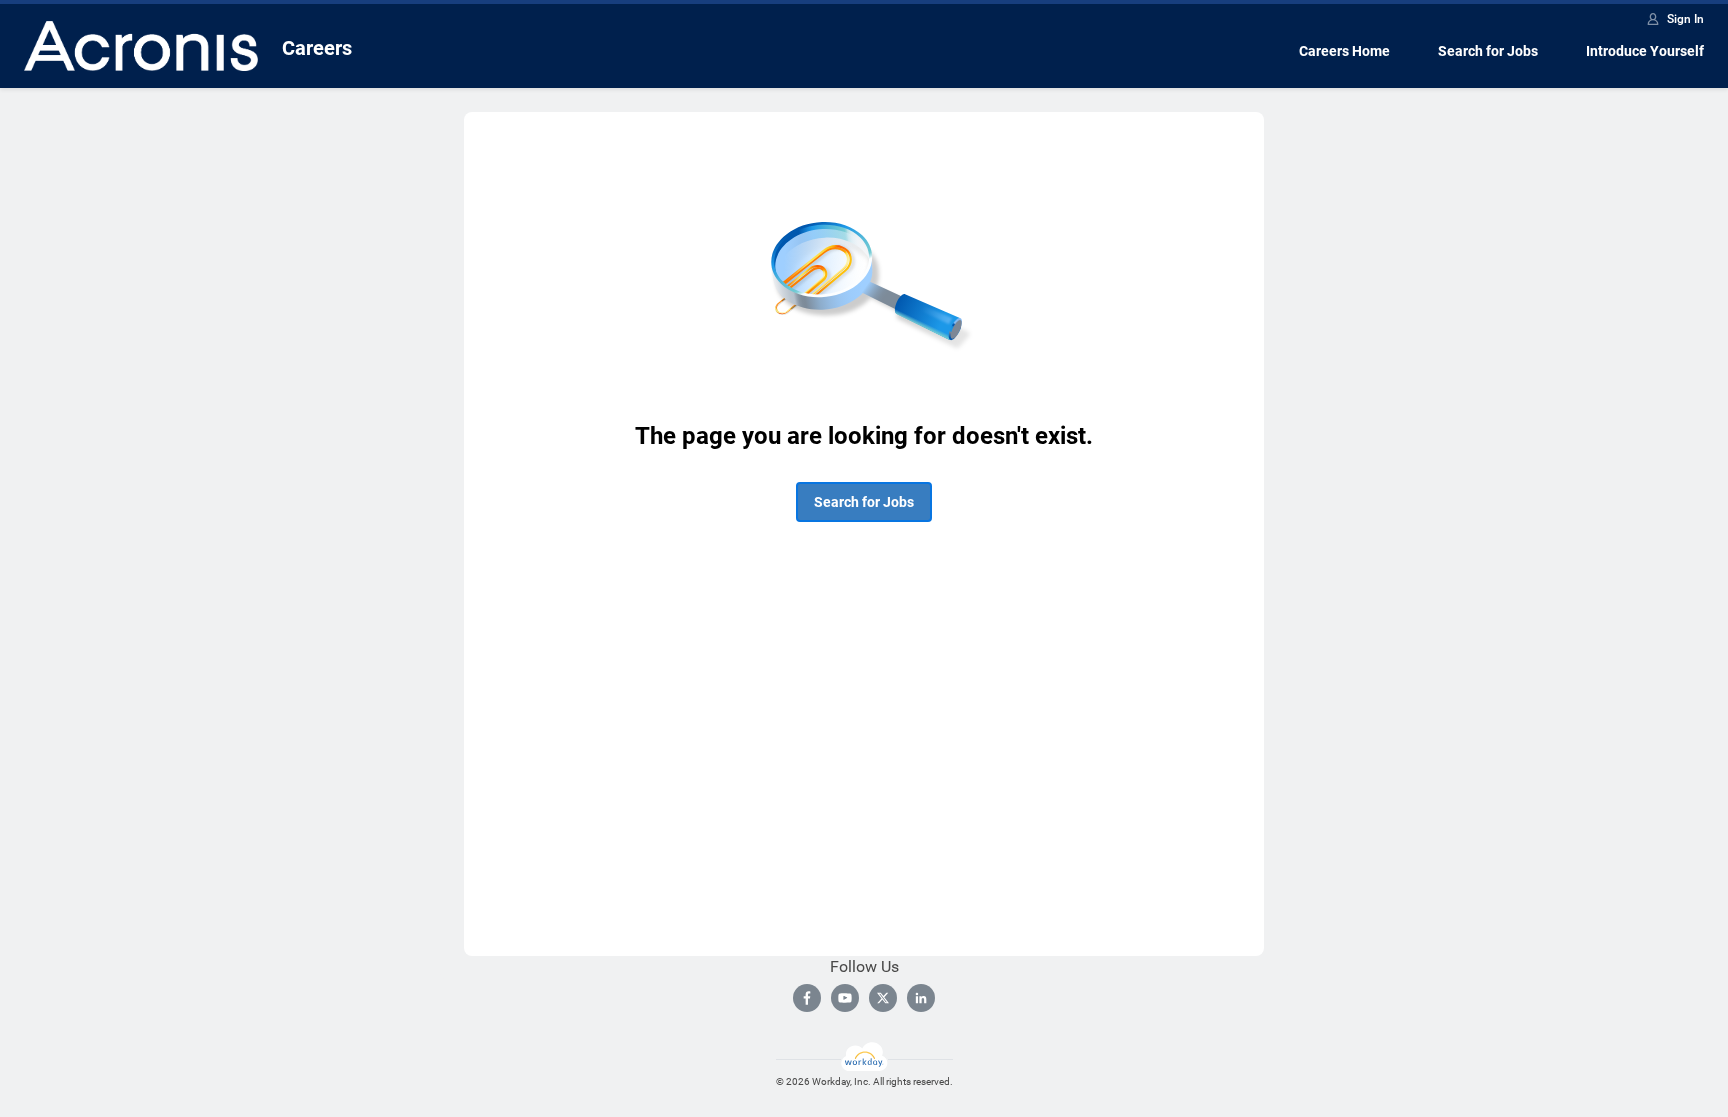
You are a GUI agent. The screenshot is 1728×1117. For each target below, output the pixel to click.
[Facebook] (807, 998)
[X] (883, 998)
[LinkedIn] (921, 998)
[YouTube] (845, 998)
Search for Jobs (1488, 51)
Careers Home (1344, 51)
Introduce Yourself (1645, 51)
